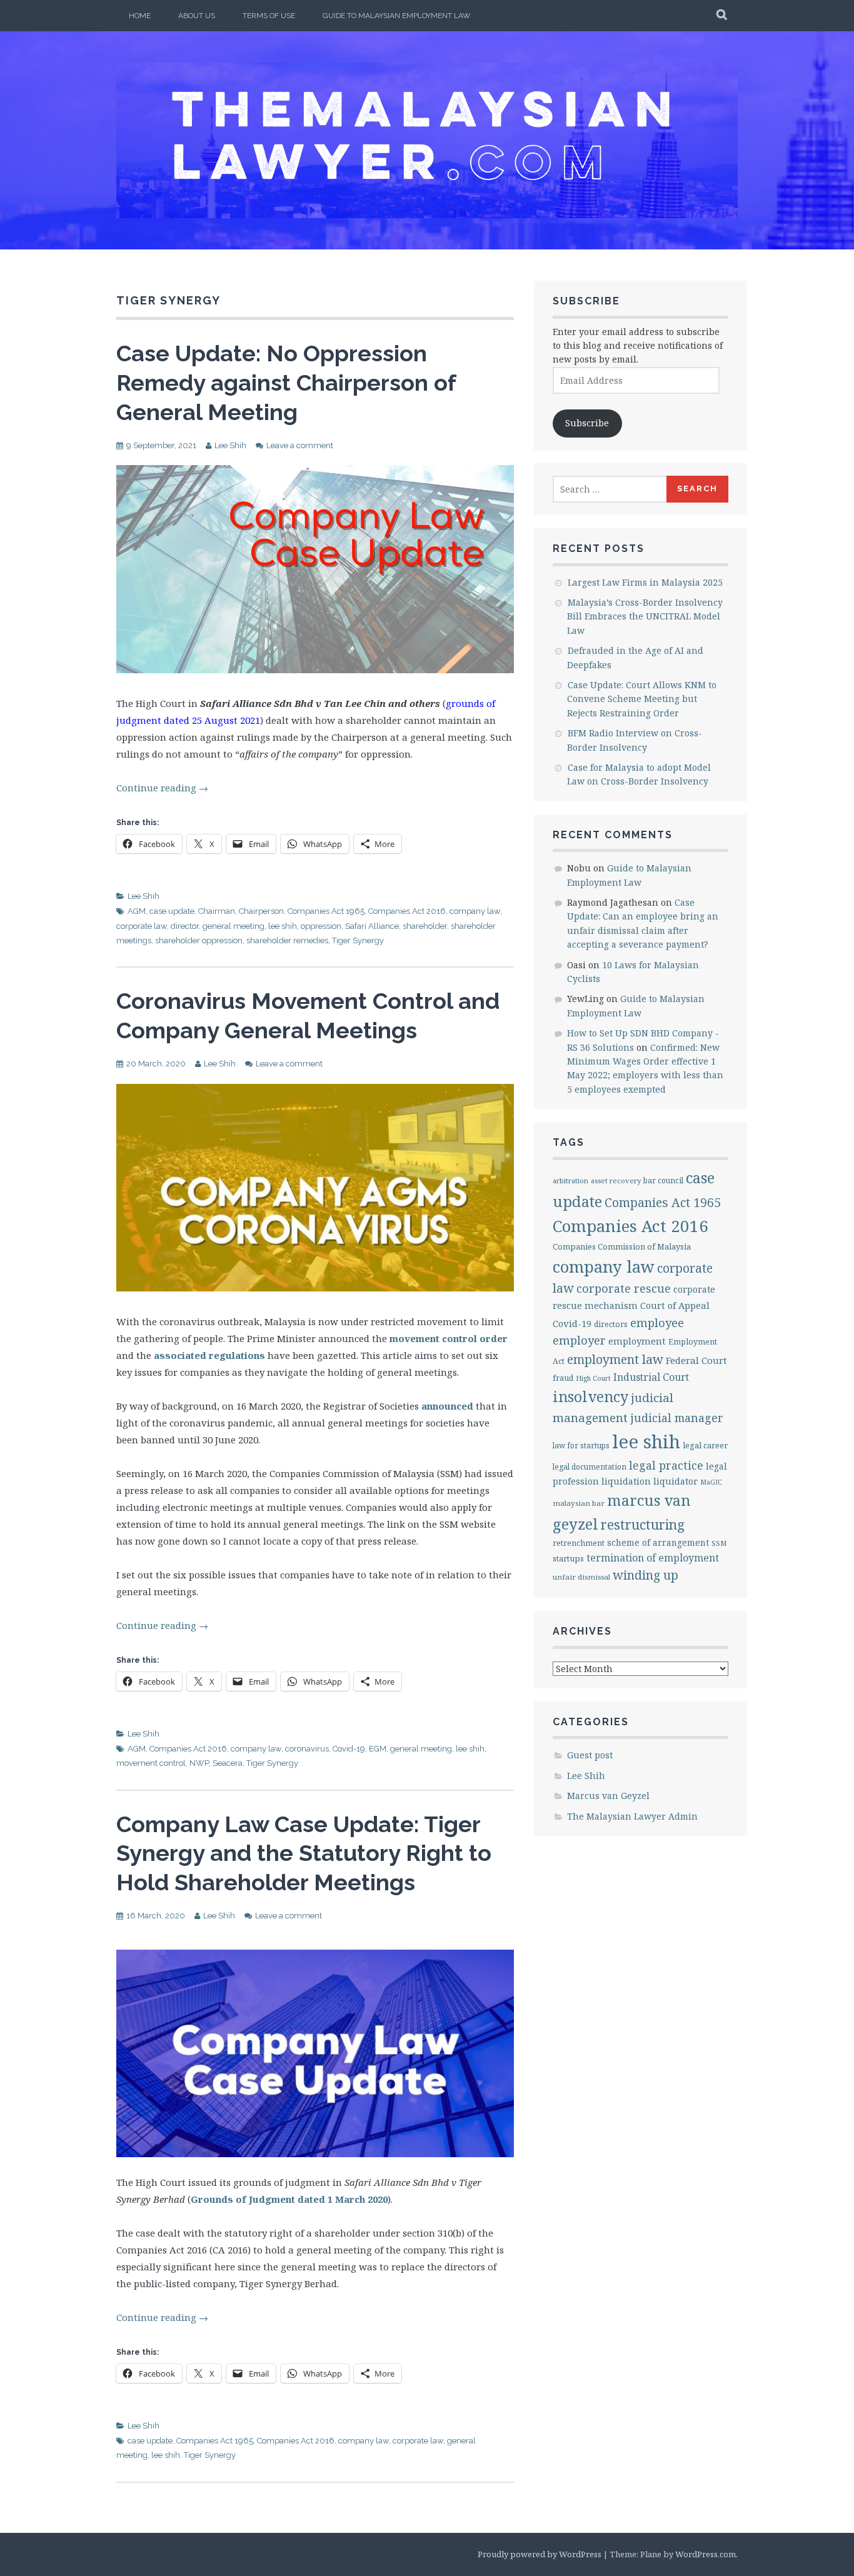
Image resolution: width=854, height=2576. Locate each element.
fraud (563, 1378)
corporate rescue (624, 1288)
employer (579, 1340)
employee (657, 1322)
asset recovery (616, 1180)
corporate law (142, 926)
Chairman (217, 911)
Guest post (590, 1755)
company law (475, 911)
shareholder (425, 926)
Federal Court (696, 1360)
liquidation (626, 1481)
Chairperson (261, 911)
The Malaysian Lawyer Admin (632, 1816)
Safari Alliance (372, 926)
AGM (137, 911)
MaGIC (711, 1482)
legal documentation (590, 1466)
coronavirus (307, 1749)
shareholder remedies (287, 940)
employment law (615, 1359)
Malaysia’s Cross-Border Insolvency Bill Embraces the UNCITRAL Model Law (645, 616)
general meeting (234, 926)
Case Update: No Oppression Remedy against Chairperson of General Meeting (286, 383)
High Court (593, 1378)
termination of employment (653, 1558)
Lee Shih (230, 445)
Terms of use (269, 16)
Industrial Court (651, 1377)
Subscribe (587, 423)
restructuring (643, 1524)
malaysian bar (579, 1503)
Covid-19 (349, 1749)
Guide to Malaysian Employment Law (397, 16)
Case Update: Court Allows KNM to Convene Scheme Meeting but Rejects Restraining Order (642, 699)
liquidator (676, 1481)
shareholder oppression (199, 940)
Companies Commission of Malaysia (622, 1246)
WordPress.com (706, 2554)
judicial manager (677, 1418)
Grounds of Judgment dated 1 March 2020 (289, 2199)
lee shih (283, 926)
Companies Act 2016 (407, 911)
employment (637, 1341)
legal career (705, 1445)
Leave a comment (300, 445)
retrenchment (579, 1543)
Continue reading (162, 788)
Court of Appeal (675, 1305)
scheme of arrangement (658, 1542)
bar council (663, 1180)
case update (172, 911)
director (185, 926)
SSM (719, 1543)
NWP (199, 1763)
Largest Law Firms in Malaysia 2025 (645, 582)
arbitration (570, 1180)
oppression (321, 926)
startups (568, 1558)
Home (140, 16)
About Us (197, 16)
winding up (646, 1575)
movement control (151, 1763)
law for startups (581, 1445)
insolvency (590, 1396)
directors (611, 1324)
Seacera (228, 1763)
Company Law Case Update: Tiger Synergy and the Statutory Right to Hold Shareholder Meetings (304, 1853)
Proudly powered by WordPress (540, 2554)
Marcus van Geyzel (608, 1796)
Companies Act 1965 (326, 911)
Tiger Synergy (358, 940)
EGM (378, 1749)
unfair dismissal (581, 1577)
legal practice (666, 1465)
